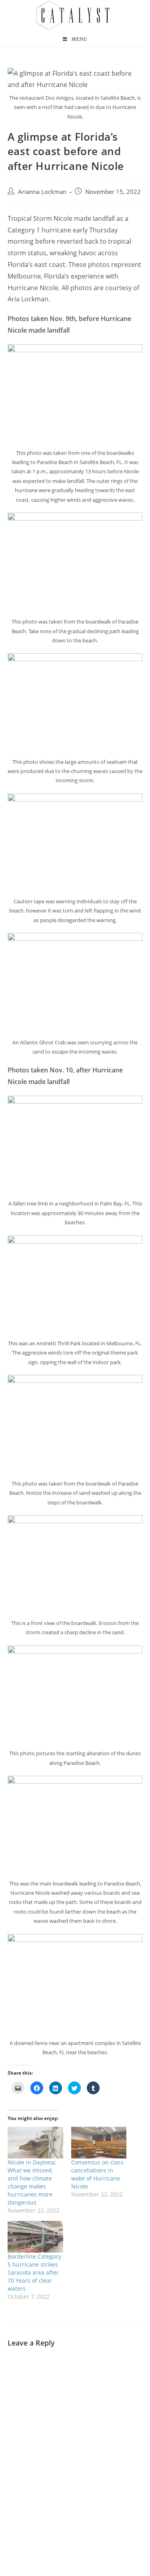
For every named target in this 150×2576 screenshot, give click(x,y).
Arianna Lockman (42, 192)
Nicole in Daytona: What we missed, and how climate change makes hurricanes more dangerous (32, 2182)
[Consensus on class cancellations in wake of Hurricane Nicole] (99, 2143)
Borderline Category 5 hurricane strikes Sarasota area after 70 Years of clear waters (34, 2272)
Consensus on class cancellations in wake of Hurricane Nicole (97, 2174)
